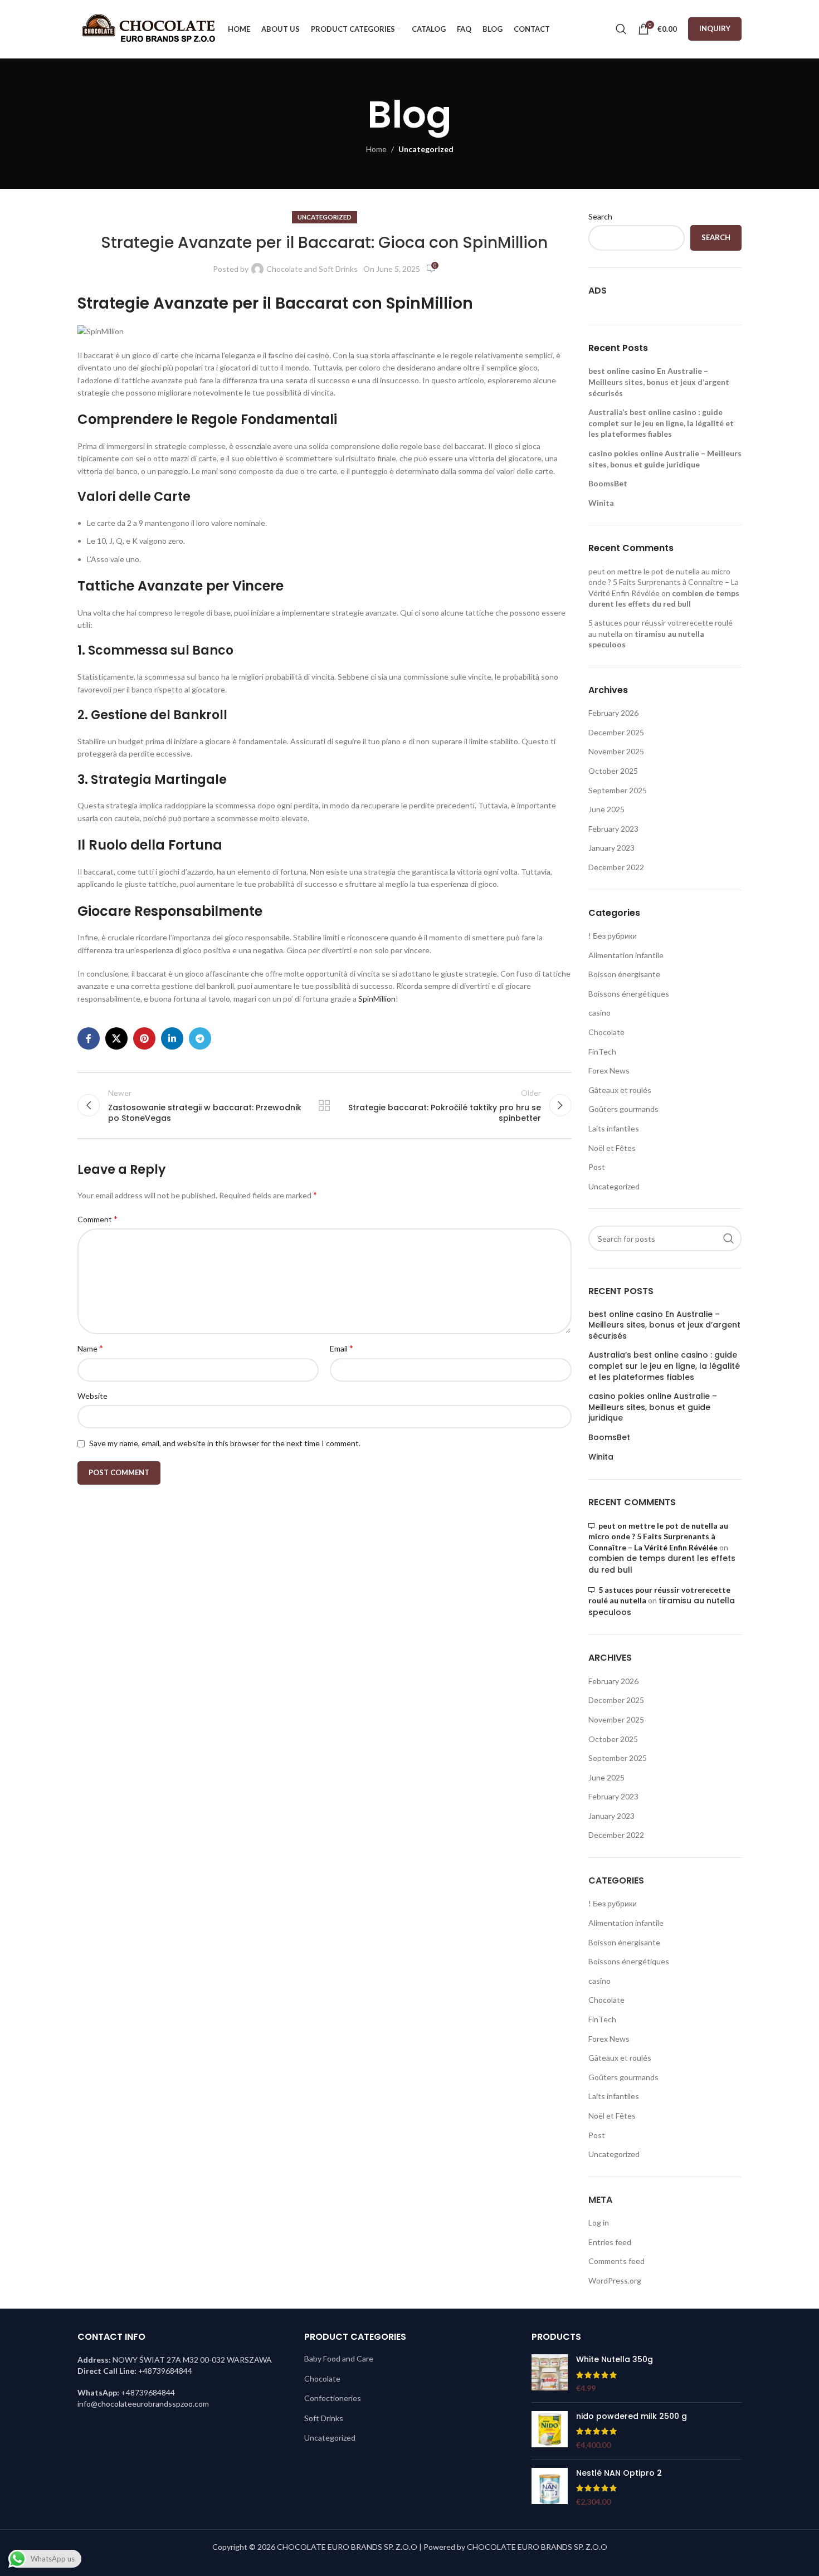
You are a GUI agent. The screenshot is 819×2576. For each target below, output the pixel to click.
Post (597, 1167)
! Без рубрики (613, 936)
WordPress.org (615, 2280)
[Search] (621, 29)
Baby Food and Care (339, 2358)
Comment (97, 1219)
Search (600, 216)
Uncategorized (426, 149)
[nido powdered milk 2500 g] (550, 2431)
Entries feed (610, 2242)
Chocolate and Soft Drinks (312, 269)
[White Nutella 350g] (550, 2374)
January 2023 (611, 848)
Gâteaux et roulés (620, 1090)
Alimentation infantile (626, 955)
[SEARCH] (729, 1238)
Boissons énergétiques (629, 994)
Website (92, 1396)
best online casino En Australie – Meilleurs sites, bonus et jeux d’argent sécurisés (659, 382)
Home (376, 149)
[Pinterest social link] (144, 1038)
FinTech (602, 1052)
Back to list (324, 1105)
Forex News (609, 1070)
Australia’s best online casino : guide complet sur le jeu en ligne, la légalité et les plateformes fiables (661, 423)
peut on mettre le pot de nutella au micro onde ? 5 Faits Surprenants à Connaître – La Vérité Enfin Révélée (664, 582)
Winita (601, 503)
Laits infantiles (614, 1128)
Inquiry (715, 28)
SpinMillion (377, 999)
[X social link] (116, 1038)
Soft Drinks (324, 2418)
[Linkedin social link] (172, 1038)
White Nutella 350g (615, 2360)
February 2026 (613, 713)
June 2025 (606, 809)
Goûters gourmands (623, 1109)
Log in (599, 2223)
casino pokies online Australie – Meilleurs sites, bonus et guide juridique (653, 1407)
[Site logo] (147, 28)
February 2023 (613, 829)
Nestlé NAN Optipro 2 (619, 2473)
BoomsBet (608, 483)
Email (342, 1348)
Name (90, 1348)
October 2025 (613, 771)
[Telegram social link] (200, 1038)
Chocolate (606, 1032)
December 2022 (616, 867)
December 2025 (616, 732)
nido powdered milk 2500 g (632, 2416)
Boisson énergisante (624, 974)
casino (599, 1013)
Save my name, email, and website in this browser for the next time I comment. (225, 1443)
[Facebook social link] (89, 1038)
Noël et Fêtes (612, 1148)
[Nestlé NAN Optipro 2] (550, 2488)
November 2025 (616, 751)
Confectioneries (333, 2398)
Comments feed (616, 2261)
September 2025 (618, 790)
